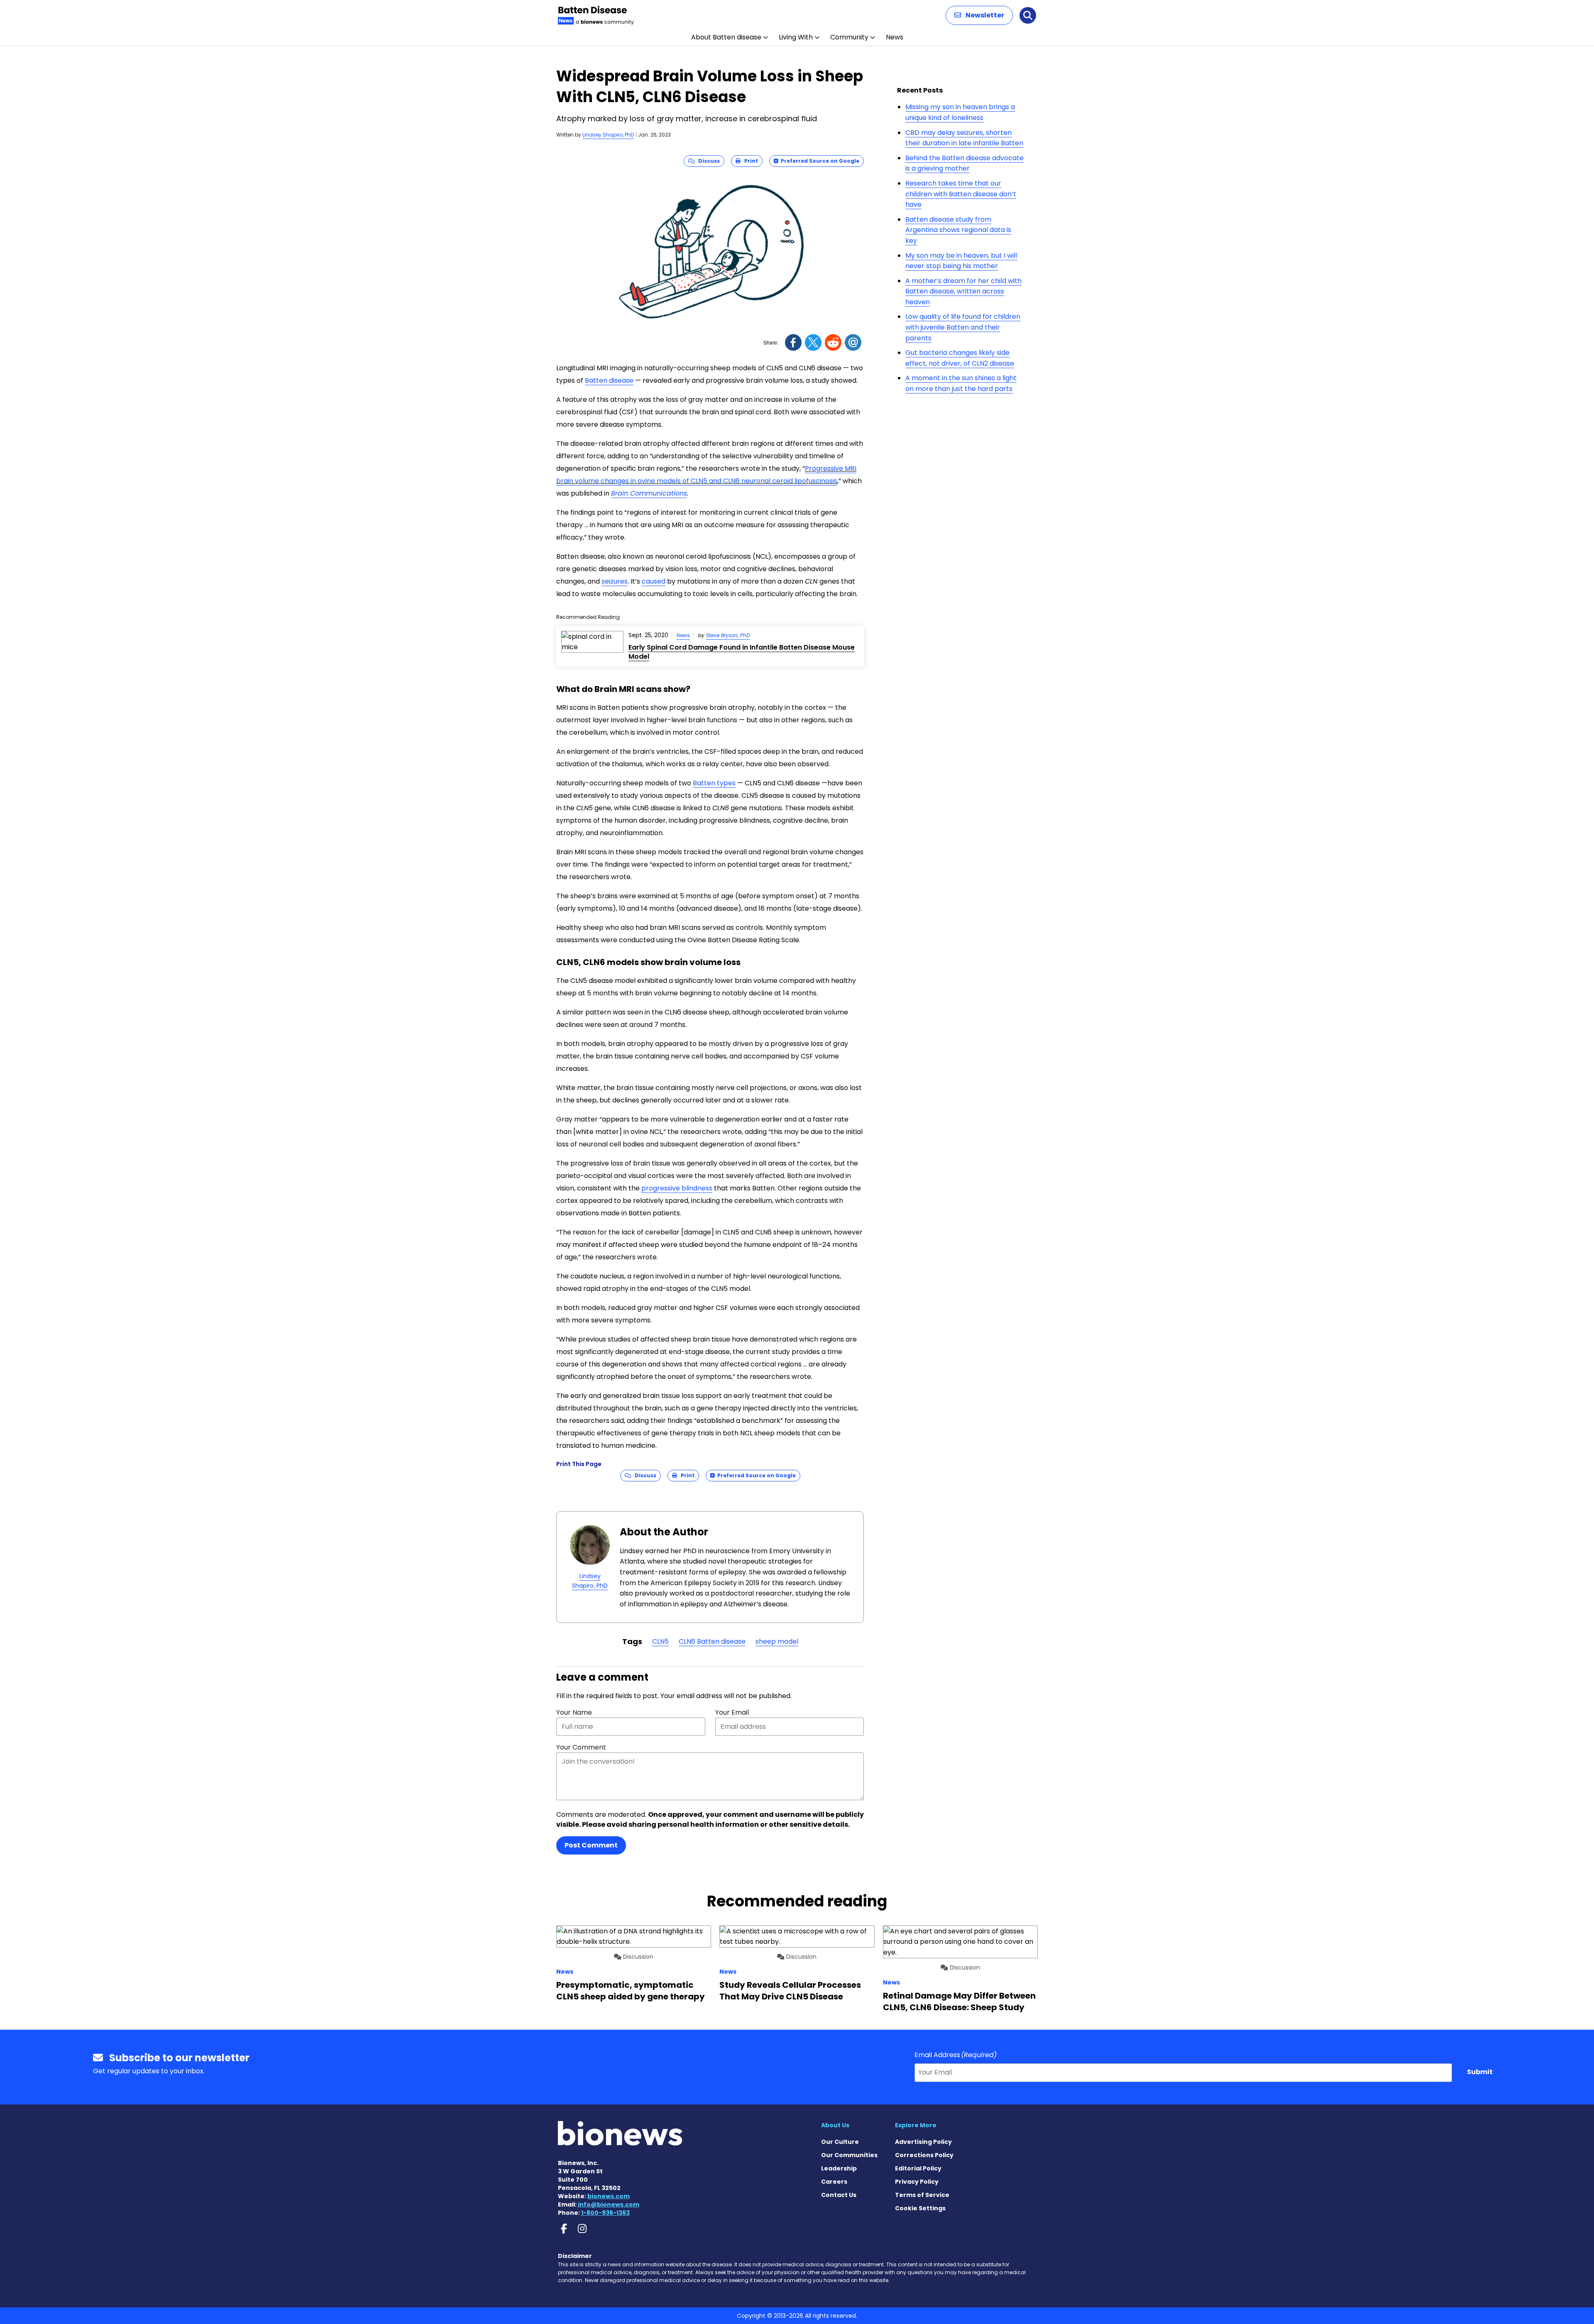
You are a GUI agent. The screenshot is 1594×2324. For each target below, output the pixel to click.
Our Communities (849, 2155)
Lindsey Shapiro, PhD (608, 135)
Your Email (732, 1712)
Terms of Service (922, 2195)
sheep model (777, 1641)
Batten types (714, 783)
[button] (979, 15)
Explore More (916, 2125)
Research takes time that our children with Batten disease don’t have (961, 194)
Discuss (707, 161)
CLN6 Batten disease (712, 1641)
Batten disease (609, 380)
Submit (1480, 2072)
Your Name (574, 1712)
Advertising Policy (923, 2142)
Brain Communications (649, 493)
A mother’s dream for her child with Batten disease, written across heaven (963, 291)
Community (849, 37)
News (895, 37)
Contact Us (839, 2195)
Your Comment (581, 1747)
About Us (835, 2125)
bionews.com (609, 2196)
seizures (615, 581)
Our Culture (840, 2142)
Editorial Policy (918, 2168)
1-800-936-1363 (605, 2213)
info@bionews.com (609, 2204)
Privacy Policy (917, 2182)
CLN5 (660, 1641)
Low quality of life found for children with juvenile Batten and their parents (963, 327)
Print (749, 161)
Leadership (839, 2168)
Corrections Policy (924, 2155)
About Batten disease (726, 37)
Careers (834, 2182)
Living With (796, 37)
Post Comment (591, 1845)
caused (654, 581)
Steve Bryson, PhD (728, 635)
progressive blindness (677, 1188)
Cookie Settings (920, 2208)
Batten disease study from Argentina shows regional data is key (958, 230)
